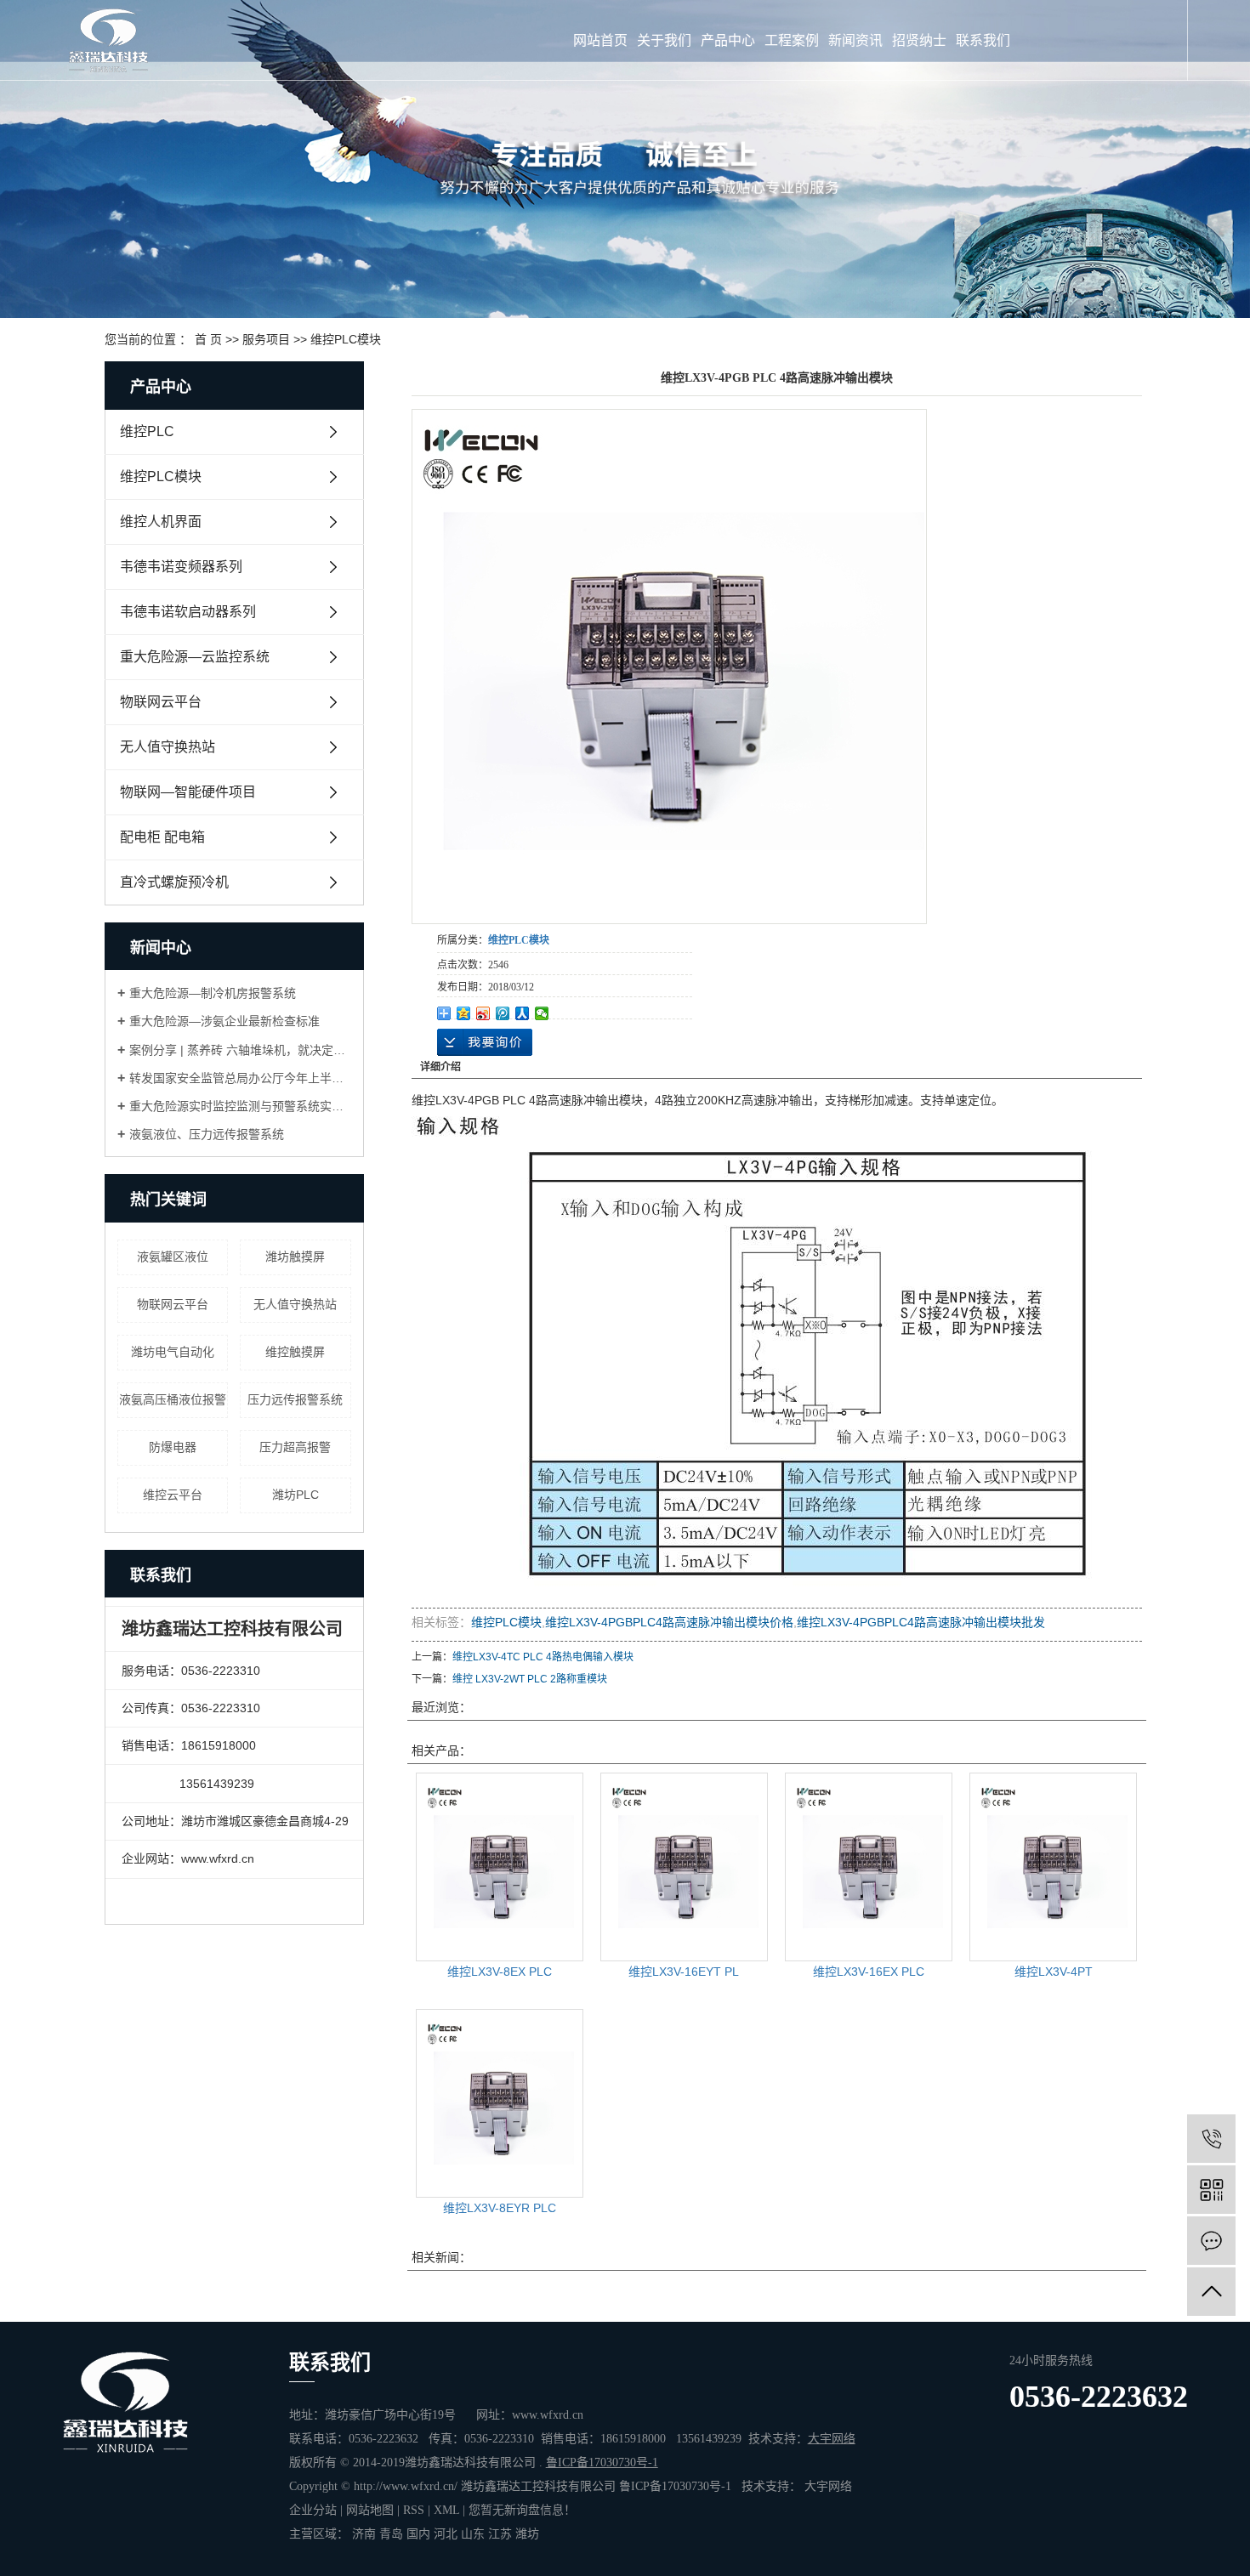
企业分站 (313, 2510)
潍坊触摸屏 (295, 1257)
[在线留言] (1211, 2241)
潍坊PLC (295, 1495)
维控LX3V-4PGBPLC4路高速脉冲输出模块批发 (921, 1622)
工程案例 (792, 40)
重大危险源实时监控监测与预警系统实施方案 (240, 1106)
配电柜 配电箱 (162, 837)
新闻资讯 (855, 40)
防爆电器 (173, 1447)
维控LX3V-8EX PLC (500, 1972)
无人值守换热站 (168, 747)
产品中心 (728, 40)
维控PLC (147, 431)
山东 (473, 2534)
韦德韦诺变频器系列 (181, 567)
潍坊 (527, 2534)
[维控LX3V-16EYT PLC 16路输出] (684, 1867)
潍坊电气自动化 (173, 1352)
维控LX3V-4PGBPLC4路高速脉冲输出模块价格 (669, 1622)
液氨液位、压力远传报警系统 (207, 1134)
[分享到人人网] (523, 1013)
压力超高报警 (295, 1447)
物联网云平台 (161, 702)
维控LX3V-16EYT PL (684, 1972)
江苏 (500, 2534)
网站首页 (600, 40)
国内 (418, 2534)
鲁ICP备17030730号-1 (675, 2486)
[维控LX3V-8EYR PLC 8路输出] (500, 2103)
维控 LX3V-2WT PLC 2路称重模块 (530, 1679)
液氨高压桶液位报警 (173, 1399)
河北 (446, 2534)
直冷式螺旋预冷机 (174, 882)
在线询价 (485, 1042)
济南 (364, 2534)
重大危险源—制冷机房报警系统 (213, 993)
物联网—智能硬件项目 (188, 792)
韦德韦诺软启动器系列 (188, 612)
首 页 (208, 339)
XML (446, 2510)
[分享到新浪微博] (483, 1013)
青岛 (391, 2534)
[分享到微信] (542, 1013)
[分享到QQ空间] (464, 1013)
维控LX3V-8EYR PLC (500, 2208)
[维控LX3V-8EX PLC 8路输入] (500, 1867)
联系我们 (983, 40)
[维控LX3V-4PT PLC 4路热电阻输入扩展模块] (1053, 1867)
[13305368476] (1211, 2139)
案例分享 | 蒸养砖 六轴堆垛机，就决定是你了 (240, 1050)
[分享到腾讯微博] (503, 1013)
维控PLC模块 (346, 339)
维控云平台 (173, 1495)
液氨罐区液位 (173, 1257)
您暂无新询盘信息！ (522, 2510)
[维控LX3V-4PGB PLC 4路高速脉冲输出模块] (669, 667)
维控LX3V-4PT (1054, 1972)
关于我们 (664, 40)
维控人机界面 (161, 522)
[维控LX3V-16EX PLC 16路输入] (869, 1867)
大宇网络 (828, 2486)
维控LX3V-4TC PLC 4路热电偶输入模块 (543, 1657)
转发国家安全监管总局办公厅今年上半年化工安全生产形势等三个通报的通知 (240, 1078)
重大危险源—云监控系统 (195, 657)
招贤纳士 (919, 40)
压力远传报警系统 (295, 1399)
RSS (414, 2510)
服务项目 (266, 339)
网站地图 (370, 2510)
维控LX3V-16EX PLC (869, 1972)
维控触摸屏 (295, 1352)
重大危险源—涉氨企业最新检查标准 (224, 1021)
